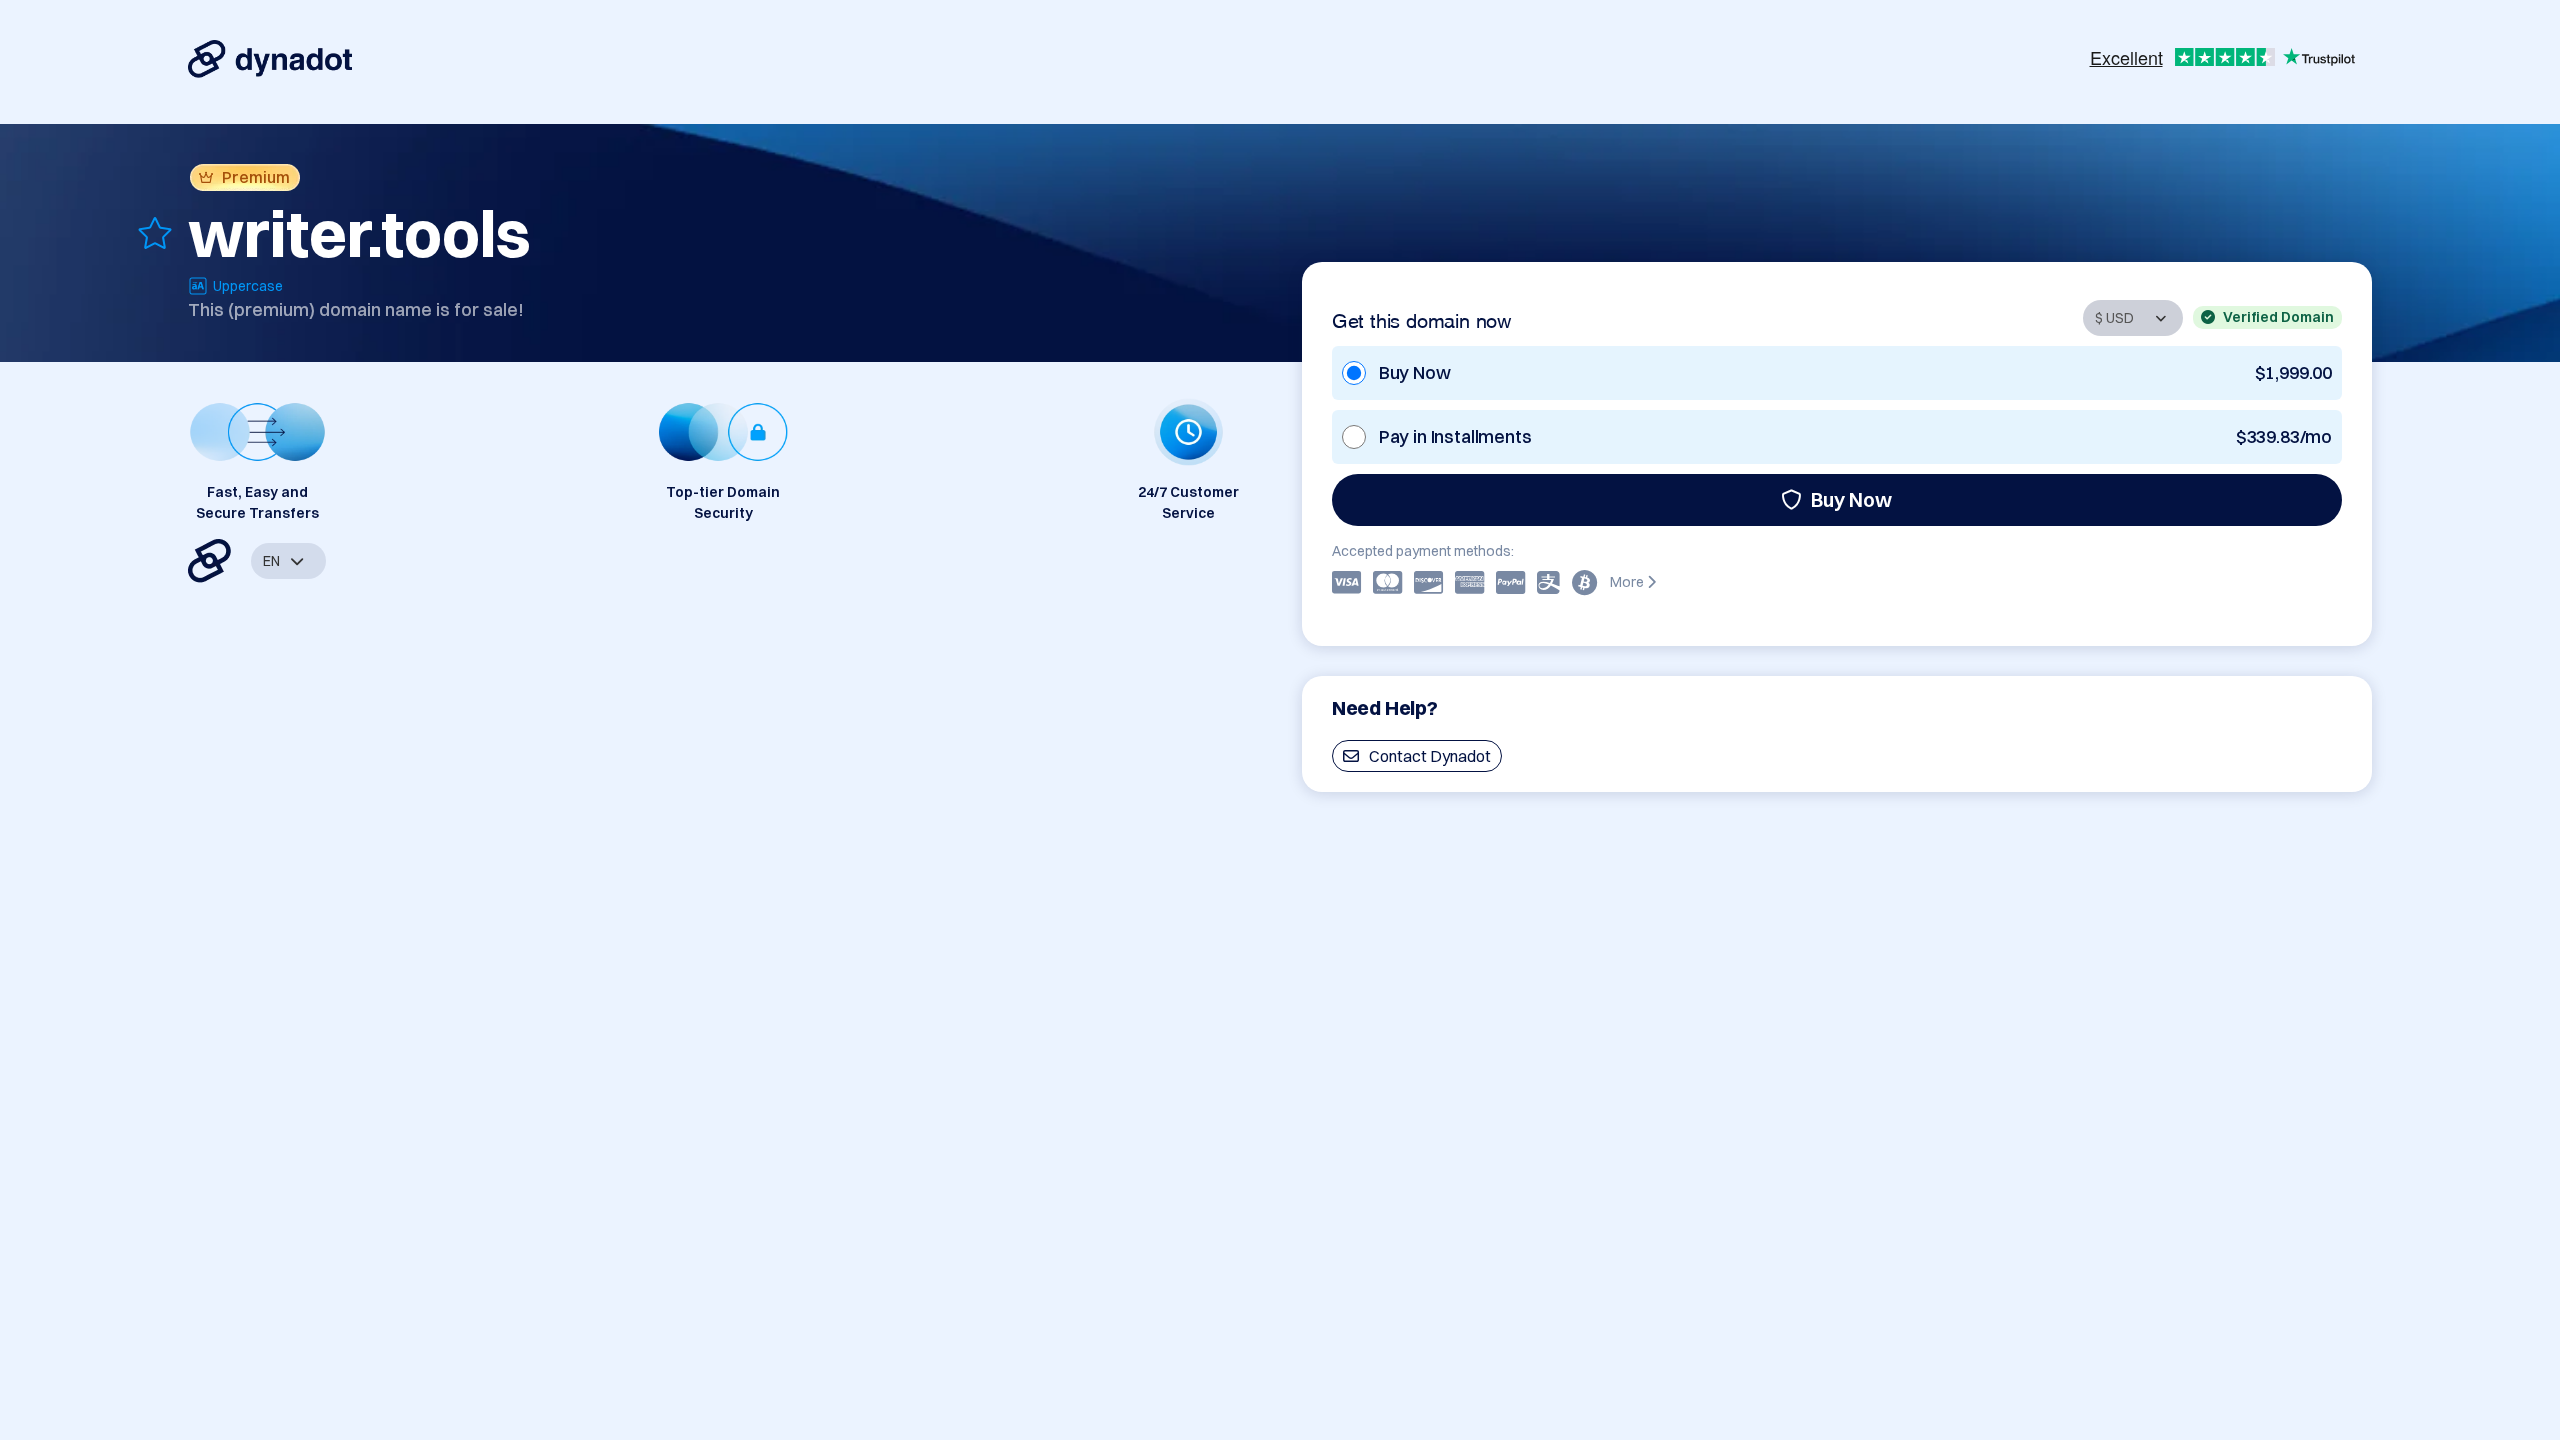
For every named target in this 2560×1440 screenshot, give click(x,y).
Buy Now (1851, 499)
